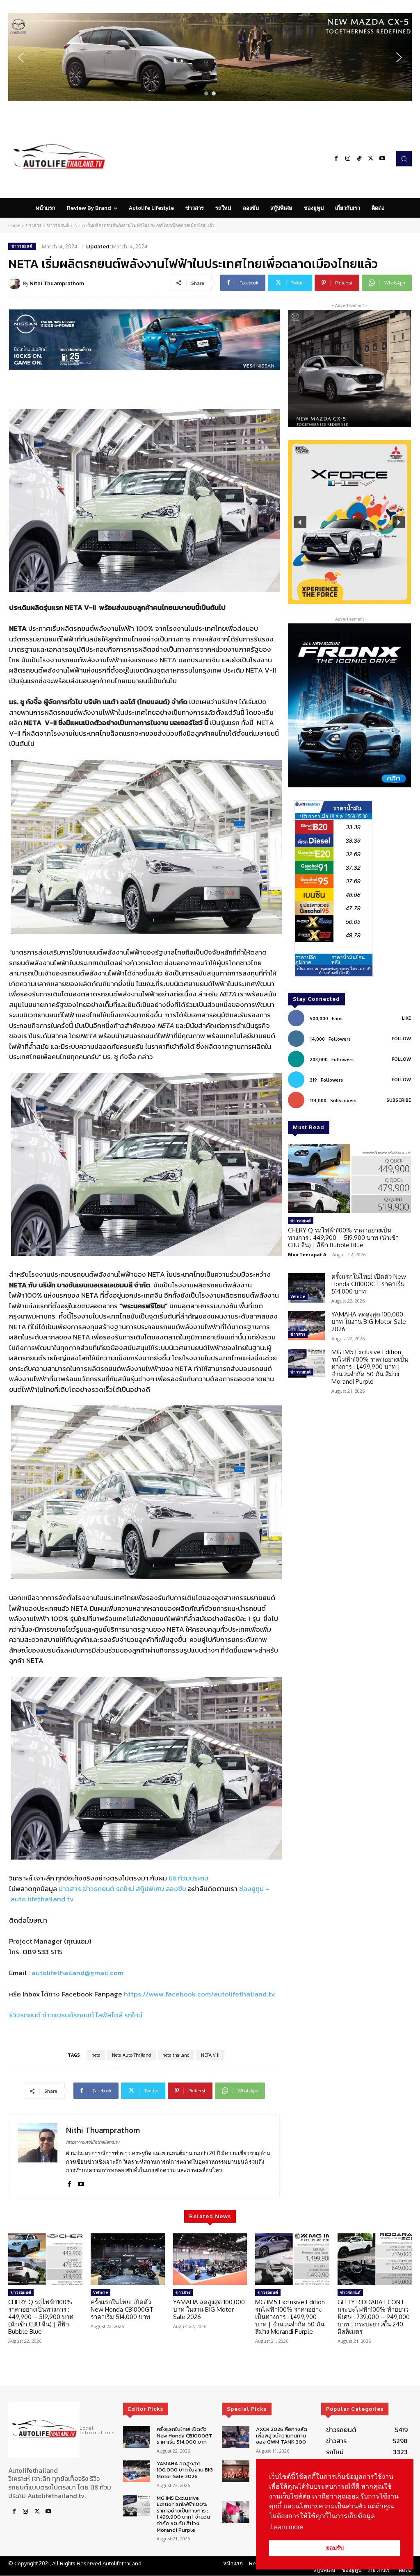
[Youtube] (382, 159)
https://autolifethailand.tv (93, 2142)
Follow (401, 1039)
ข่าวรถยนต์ (58, 225)
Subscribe (399, 1100)
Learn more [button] (287, 2527)
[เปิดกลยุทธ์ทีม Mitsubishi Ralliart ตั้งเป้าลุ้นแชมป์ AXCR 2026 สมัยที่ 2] (235, 2471)
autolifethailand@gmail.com (78, 1973)
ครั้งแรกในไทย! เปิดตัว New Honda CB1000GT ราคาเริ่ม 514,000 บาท (369, 1284)
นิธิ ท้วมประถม (188, 1878)
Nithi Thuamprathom (57, 283)
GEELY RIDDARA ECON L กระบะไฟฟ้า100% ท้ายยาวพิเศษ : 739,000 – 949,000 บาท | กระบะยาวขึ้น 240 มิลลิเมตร (374, 2317)
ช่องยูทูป (251, 1889)
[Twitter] (371, 159)
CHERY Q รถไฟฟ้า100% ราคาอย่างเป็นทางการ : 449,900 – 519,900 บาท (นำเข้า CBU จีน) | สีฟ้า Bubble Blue (343, 1238)
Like (406, 1018)
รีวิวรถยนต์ (25, 2015)
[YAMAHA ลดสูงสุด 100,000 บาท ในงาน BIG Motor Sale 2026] (306, 1326)
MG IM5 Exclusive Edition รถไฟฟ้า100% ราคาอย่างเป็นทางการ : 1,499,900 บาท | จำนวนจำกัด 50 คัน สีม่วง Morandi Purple (370, 1367)
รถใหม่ (125, 1889)
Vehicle (298, 1296)
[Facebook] (336, 159)
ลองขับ (176, 1889)
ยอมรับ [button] (335, 2548)
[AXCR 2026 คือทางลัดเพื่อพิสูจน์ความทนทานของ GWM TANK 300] (235, 2437)
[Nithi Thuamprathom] (16, 283)
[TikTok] (359, 159)
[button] (210, 57)
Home (14, 225)
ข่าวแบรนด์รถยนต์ (68, 2015)
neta (96, 2055)
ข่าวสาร (33, 225)
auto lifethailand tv (42, 1899)
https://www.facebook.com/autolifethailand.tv (200, 1994)
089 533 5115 (43, 1952)
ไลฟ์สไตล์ (109, 2015)
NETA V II (210, 2055)
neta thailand (176, 2055)
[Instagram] (348, 159)
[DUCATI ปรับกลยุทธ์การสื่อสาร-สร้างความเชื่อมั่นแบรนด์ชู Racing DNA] (235, 2512)
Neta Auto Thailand (131, 2055)
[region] (210, 57)
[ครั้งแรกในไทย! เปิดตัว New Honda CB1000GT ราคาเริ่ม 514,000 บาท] (306, 1288)
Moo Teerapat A (307, 1254)
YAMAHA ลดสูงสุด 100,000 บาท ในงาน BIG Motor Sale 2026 (369, 1322)
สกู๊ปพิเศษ (150, 1889)
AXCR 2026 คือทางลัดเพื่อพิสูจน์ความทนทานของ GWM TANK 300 (282, 2435)
